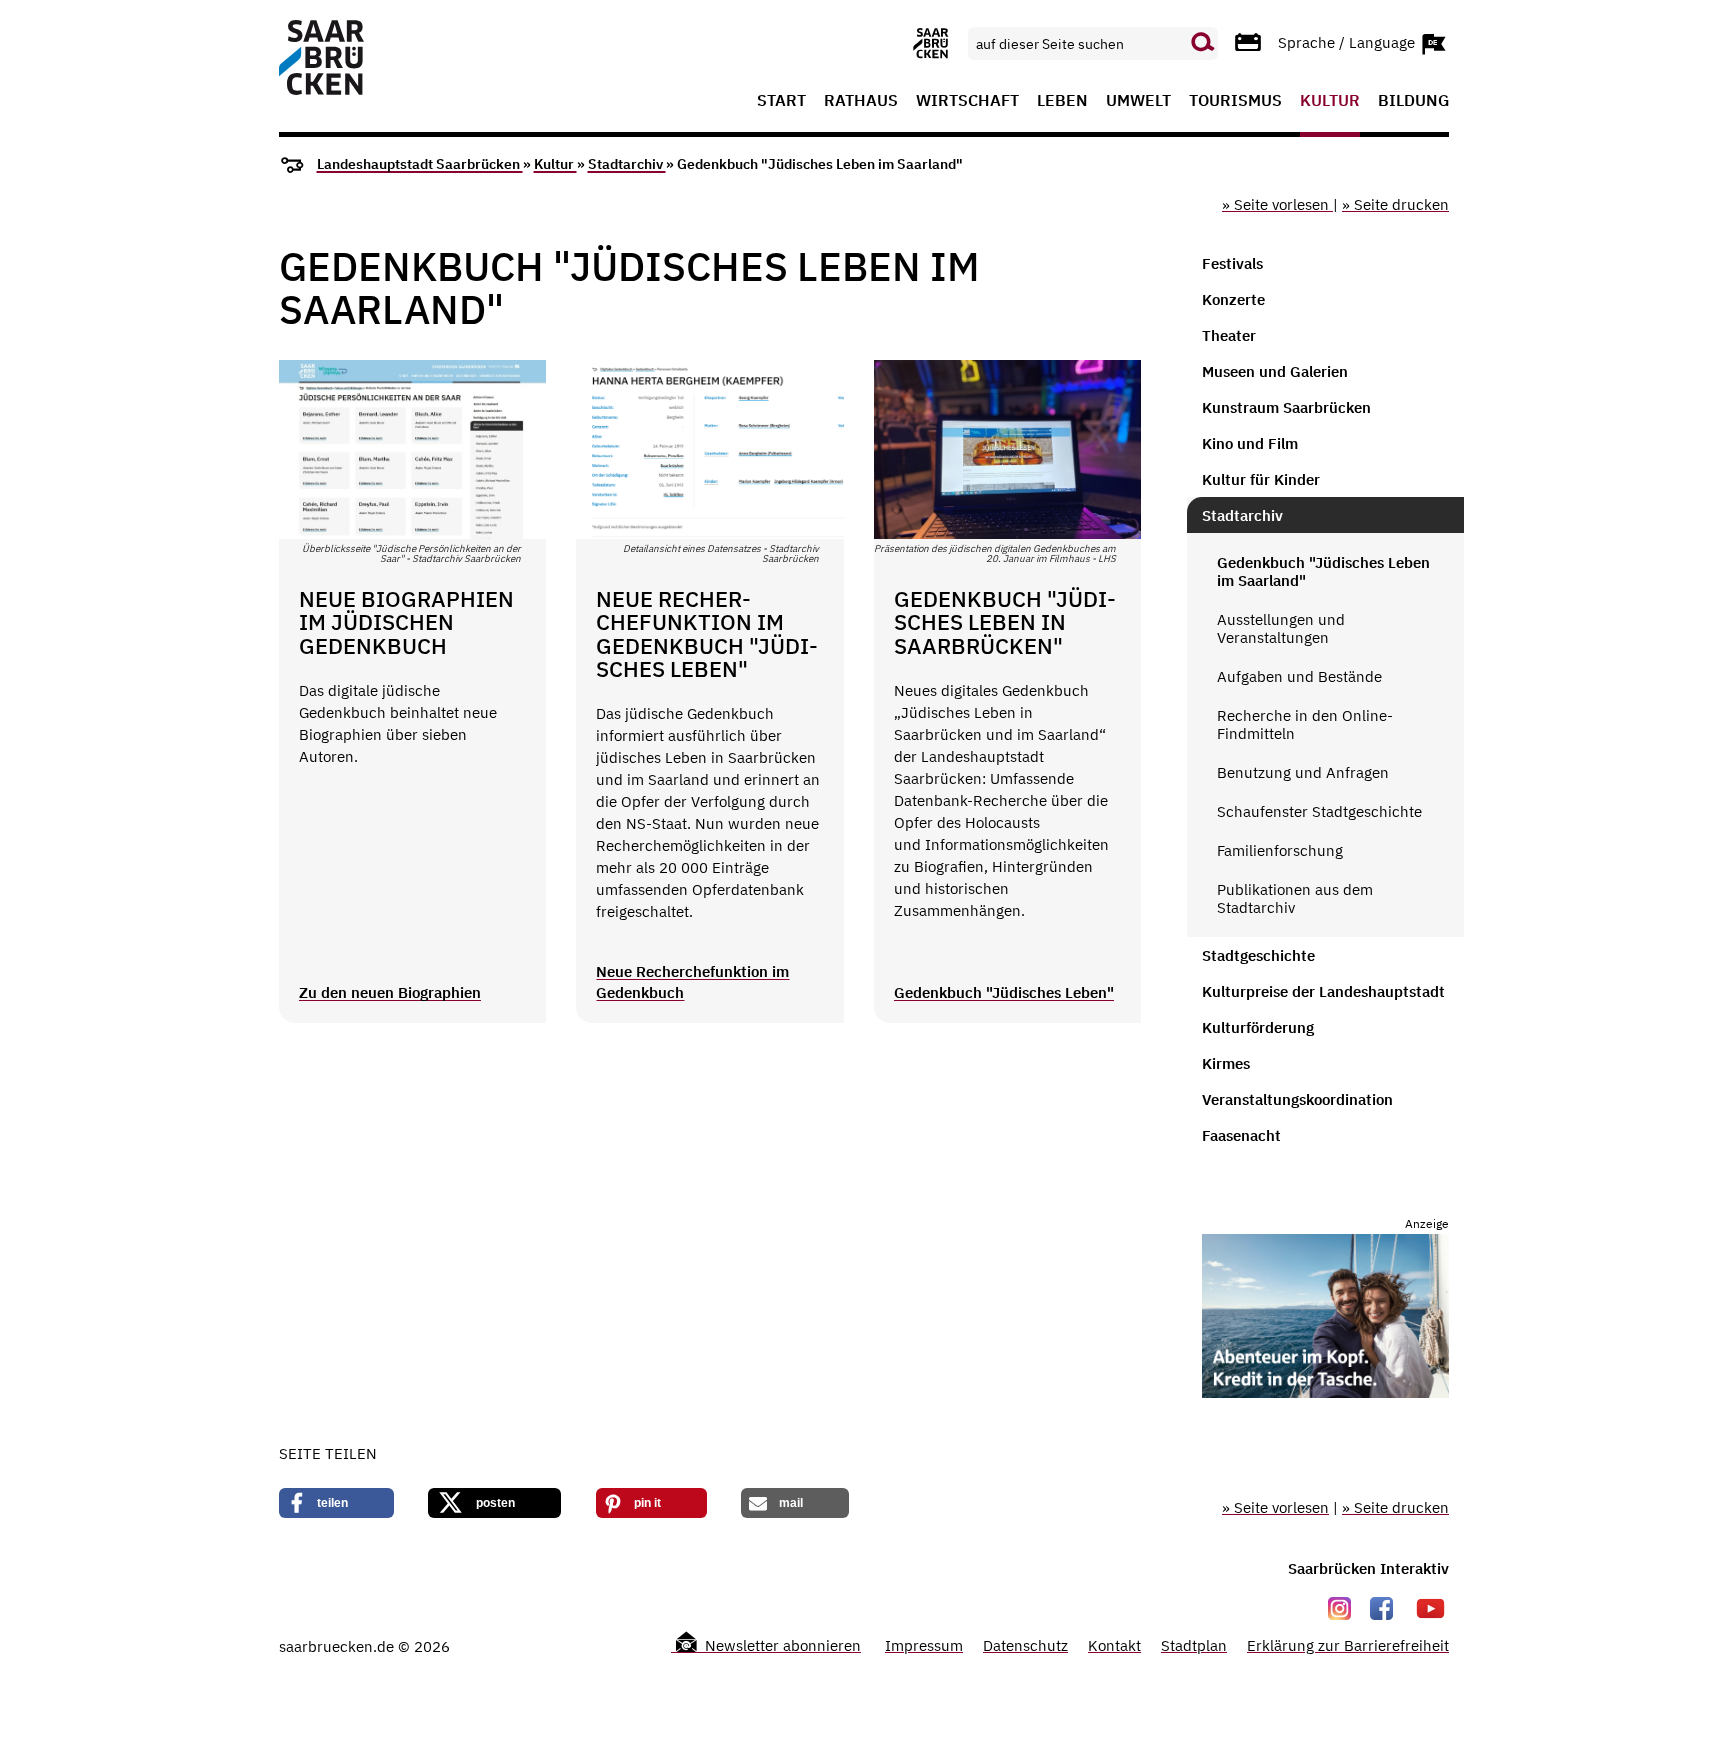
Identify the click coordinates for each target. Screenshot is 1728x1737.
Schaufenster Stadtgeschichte (1319, 811)
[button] (336, 1503)
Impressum (924, 1645)
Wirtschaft (967, 101)
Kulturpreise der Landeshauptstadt (1323, 991)
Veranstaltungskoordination (1297, 1099)
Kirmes (1226, 1063)
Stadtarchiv (627, 164)
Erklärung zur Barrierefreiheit (1348, 1645)
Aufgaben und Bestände (1299, 676)
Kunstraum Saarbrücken (1286, 407)
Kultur (1330, 101)
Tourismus (1235, 101)
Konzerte (1233, 299)
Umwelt (1138, 101)
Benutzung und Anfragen (1303, 772)
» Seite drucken (1395, 204)
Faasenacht (1241, 1135)
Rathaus (861, 101)
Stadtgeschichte (1258, 955)
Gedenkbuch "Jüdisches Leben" (1004, 992)
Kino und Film (1250, 443)
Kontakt (1114, 1645)
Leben (1062, 101)
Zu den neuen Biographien (390, 992)
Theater (1229, 335)
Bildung (1413, 101)
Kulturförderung (1258, 1027)
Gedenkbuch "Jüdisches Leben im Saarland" (1323, 571)
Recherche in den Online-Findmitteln (1305, 724)
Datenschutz (1025, 1645)
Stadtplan (1194, 1645)
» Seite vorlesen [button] (1277, 204)
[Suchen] (1203, 43)
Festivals (1232, 263)
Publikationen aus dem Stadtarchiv (1295, 898)
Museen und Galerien (1275, 371)
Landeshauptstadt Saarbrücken (420, 164)
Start (781, 101)
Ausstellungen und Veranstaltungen (1281, 628)
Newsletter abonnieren (781, 1645)
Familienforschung (1280, 850)
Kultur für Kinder (1261, 479)
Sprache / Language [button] (1348, 41)
